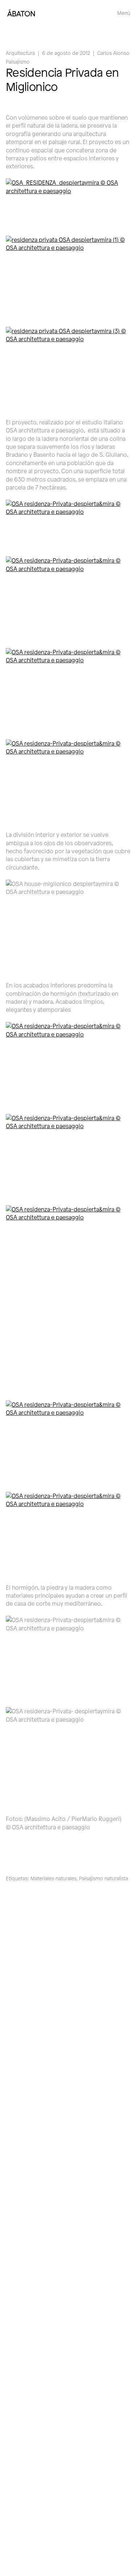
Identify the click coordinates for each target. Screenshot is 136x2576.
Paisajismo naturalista (104, 1878)
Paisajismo (18, 62)
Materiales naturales (53, 1878)
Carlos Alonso (113, 53)
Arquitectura (20, 53)
